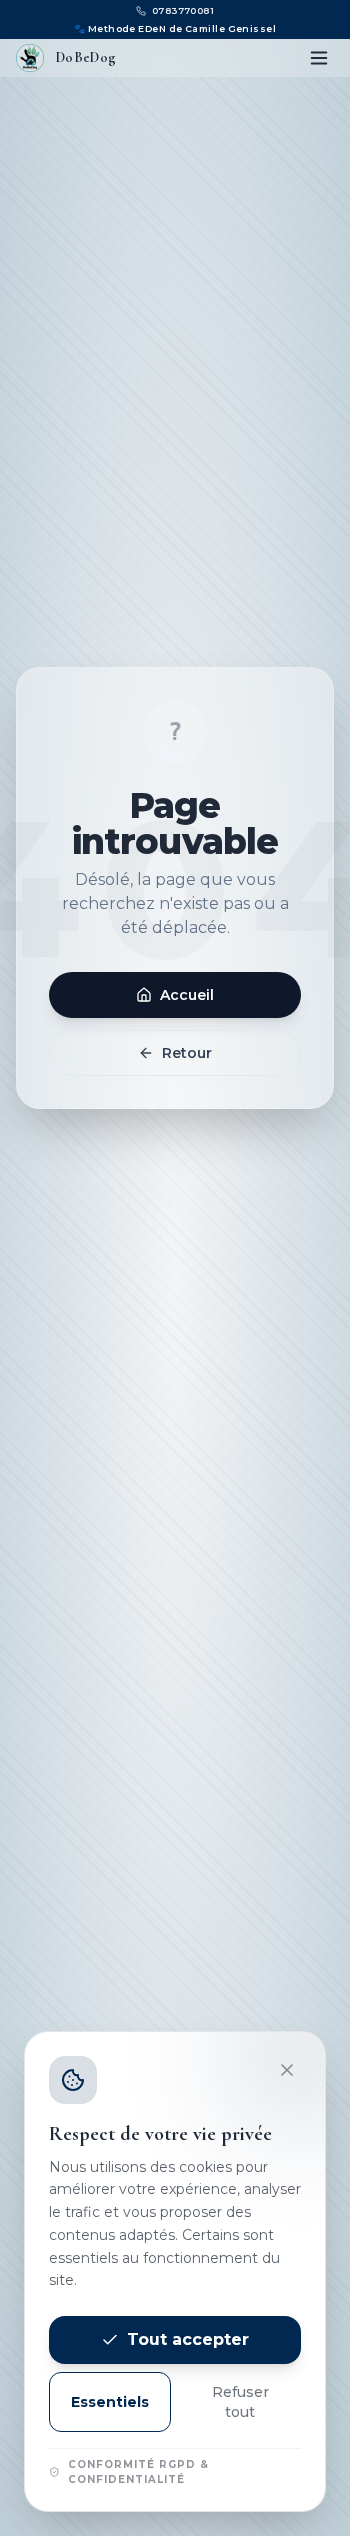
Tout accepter (188, 2339)
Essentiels (110, 2402)
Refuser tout (240, 2402)
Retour (187, 1053)
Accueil (187, 995)
